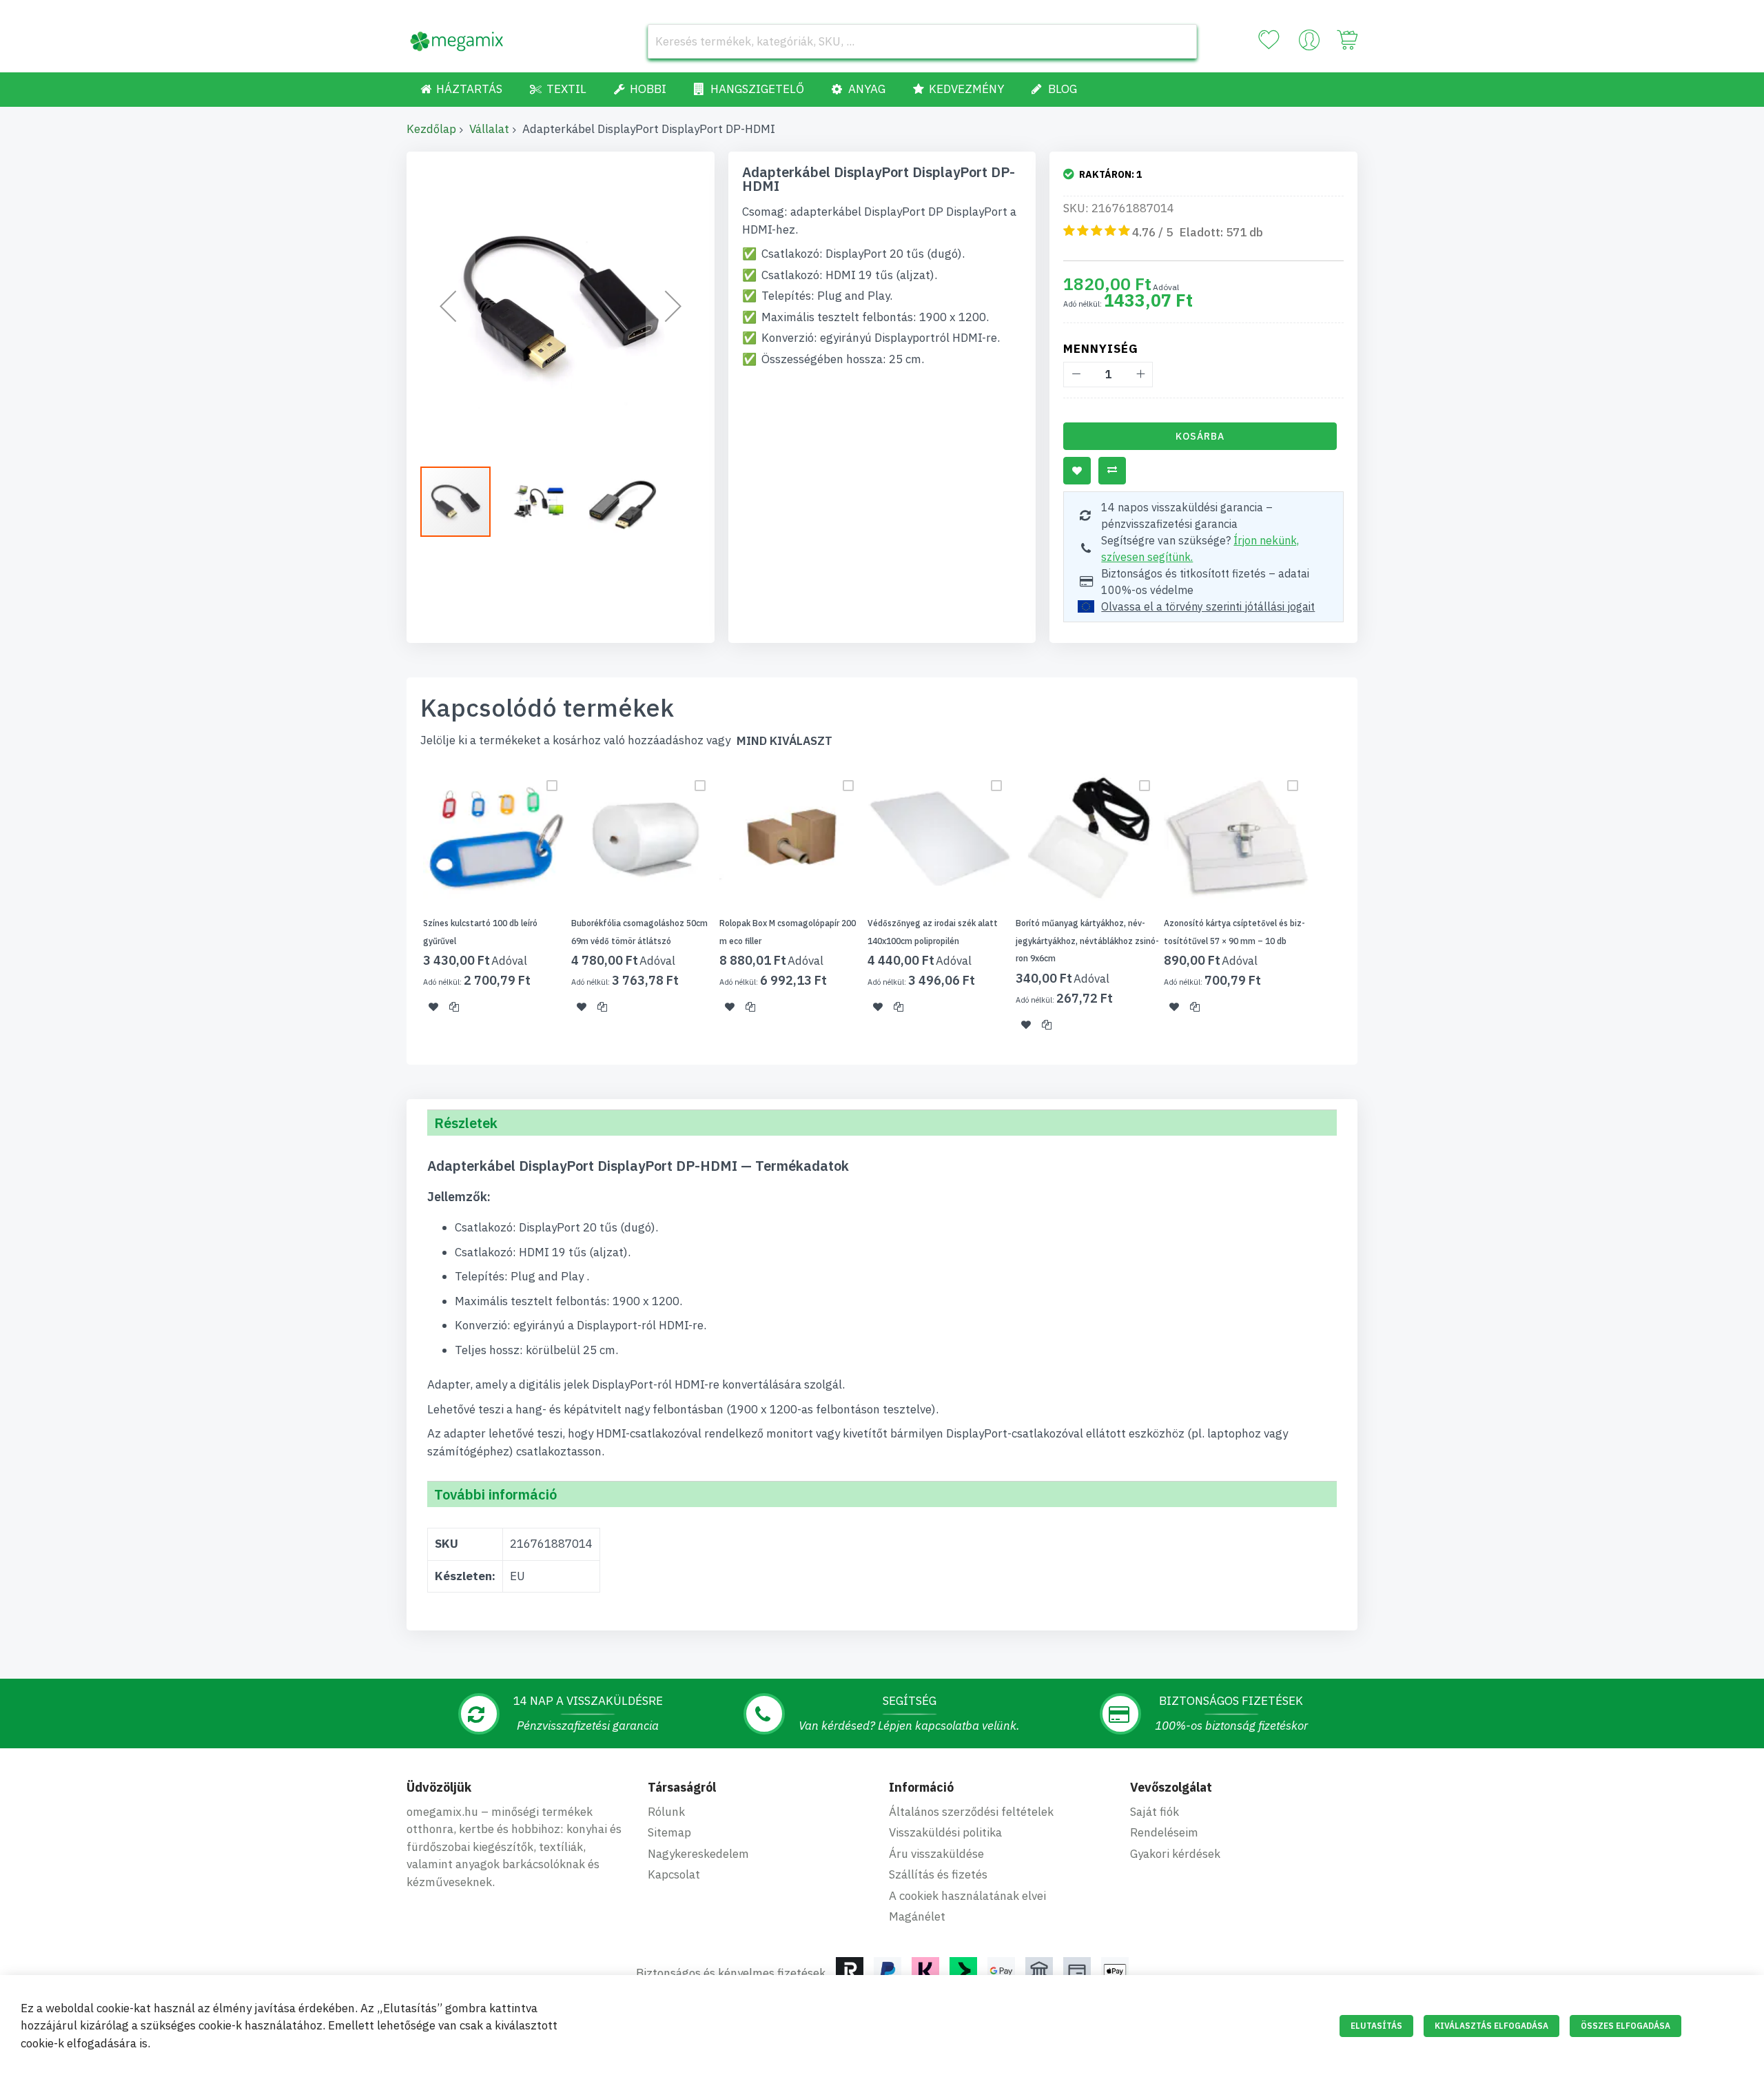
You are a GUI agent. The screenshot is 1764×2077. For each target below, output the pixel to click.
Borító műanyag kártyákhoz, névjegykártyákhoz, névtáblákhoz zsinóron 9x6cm (1087, 941)
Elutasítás (1376, 2026)
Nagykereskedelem (698, 1854)
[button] (448, 306)
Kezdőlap (431, 129)
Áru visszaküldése (936, 1854)
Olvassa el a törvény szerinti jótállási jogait (1208, 606)
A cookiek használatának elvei (967, 1896)
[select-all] (784, 741)
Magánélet (917, 1916)
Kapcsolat (674, 1874)
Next (1362, 907)
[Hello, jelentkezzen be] (1309, 43)
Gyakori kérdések (1175, 1854)
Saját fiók (1155, 1812)
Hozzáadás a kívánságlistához (1077, 471)
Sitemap (669, 1832)
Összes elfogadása (1625, 2026)
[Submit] (1180, 41)
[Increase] (1140, 375)
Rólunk (666, 1812)
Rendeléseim (1164, 1832)
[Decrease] (1076, 375)
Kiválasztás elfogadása (1491, 2026)
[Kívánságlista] (1269, 40)
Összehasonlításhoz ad (1112, 471)
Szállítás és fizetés (938, 1874)
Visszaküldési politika (945, 1832)
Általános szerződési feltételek (971, 1812)
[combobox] (922, 41)
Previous (402, 907)
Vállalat (489, 129)
